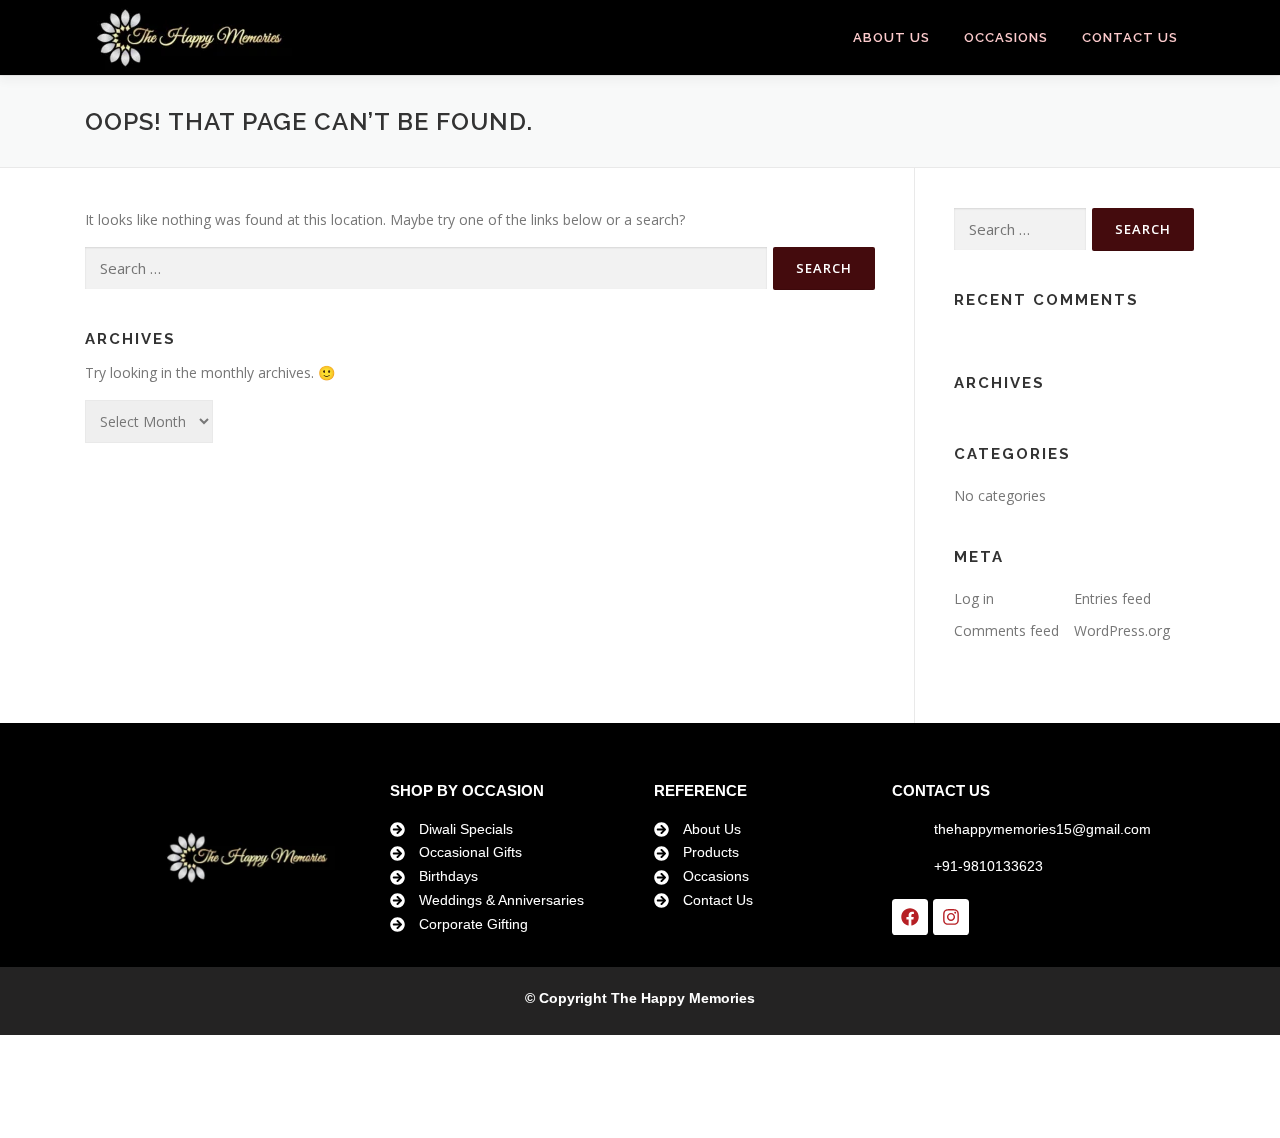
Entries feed (1112, 598)
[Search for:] (426, 268)
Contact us (1130, 37)
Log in (974, 598)
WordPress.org (1122, 630)
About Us (891, 37)
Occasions (1006, 37)
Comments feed (1006, 630)
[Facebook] (910, 917)
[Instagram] (951, 917)
